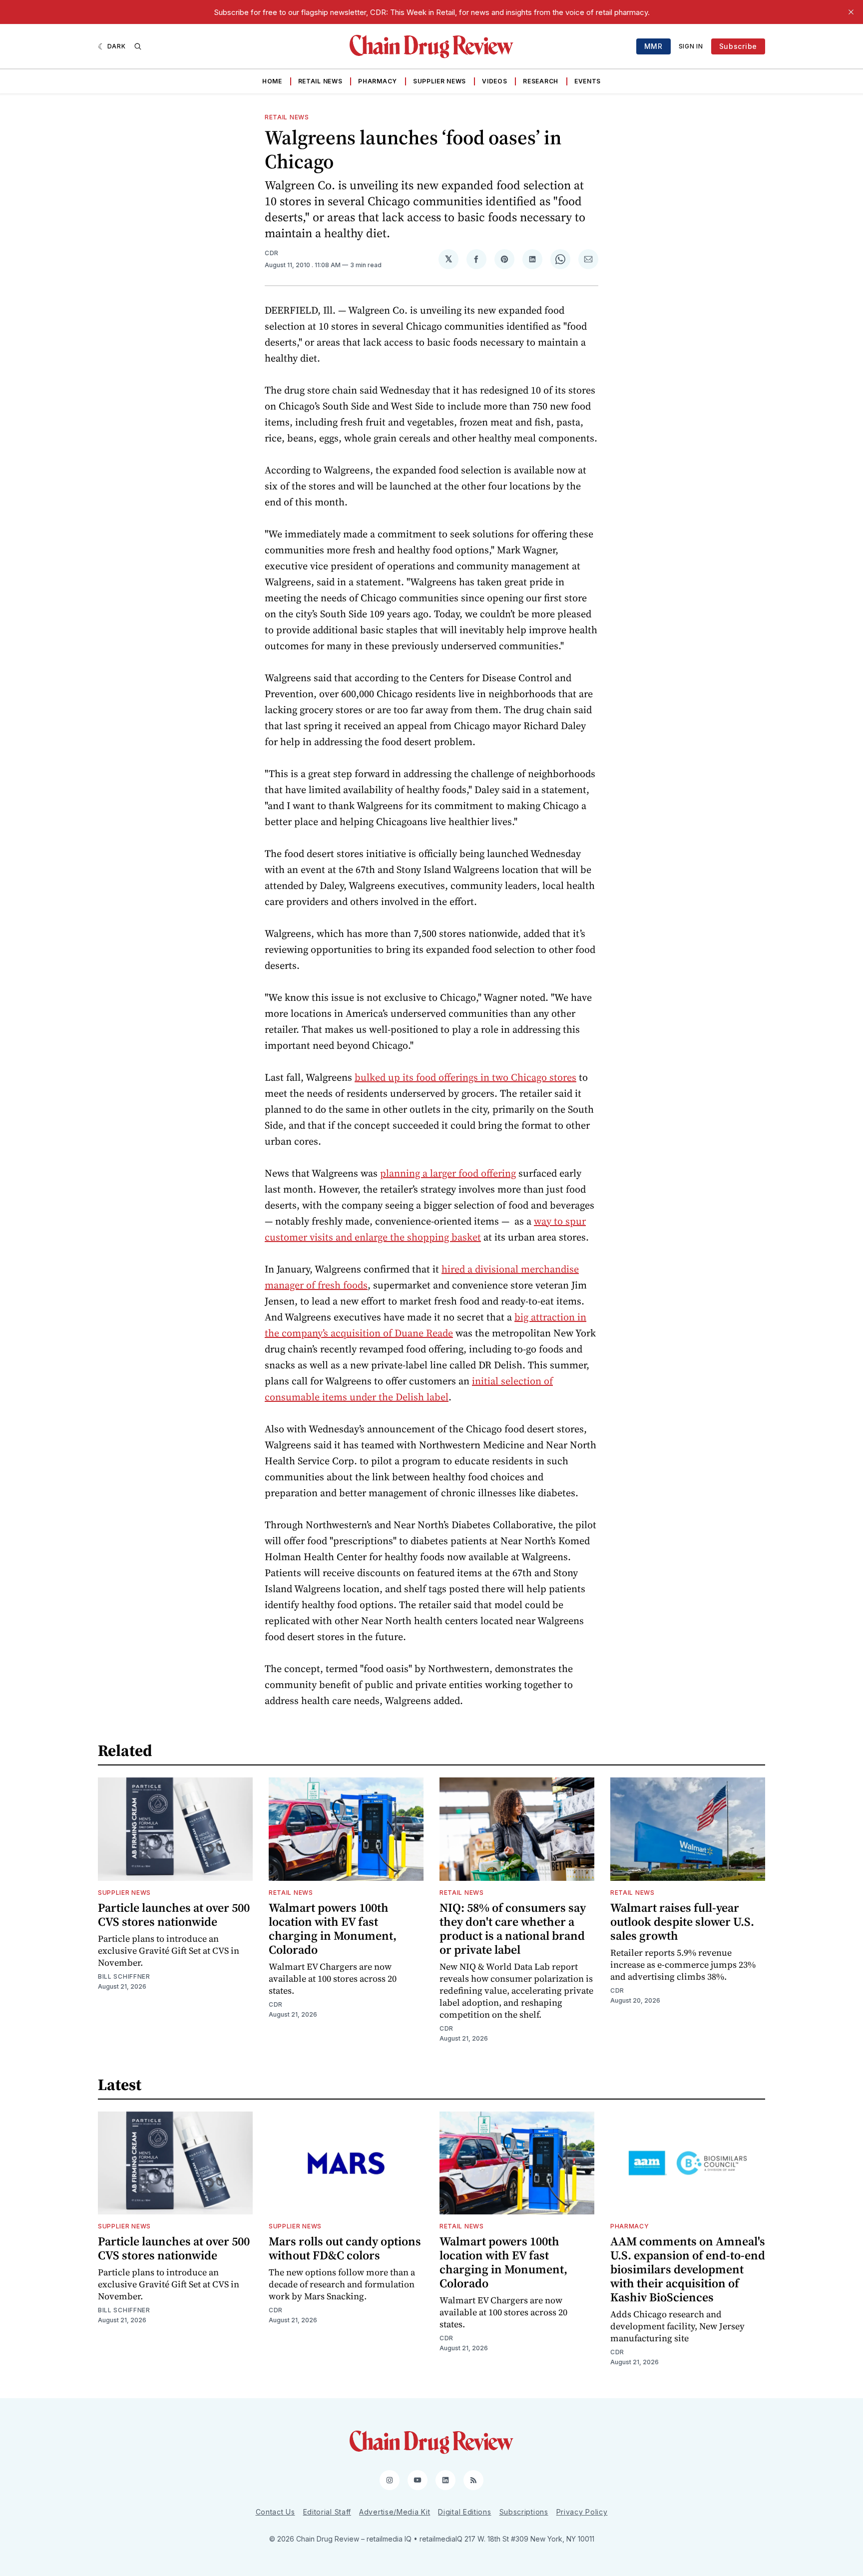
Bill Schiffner (124, 1976)
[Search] (138, 46)
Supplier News (439, 81)
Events (588, 81)
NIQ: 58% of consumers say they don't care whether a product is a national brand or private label (513, 1929)
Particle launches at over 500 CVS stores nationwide (174, 1915)
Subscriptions (524, 2512)
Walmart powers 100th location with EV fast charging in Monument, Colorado (333, 1929)
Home (272, 81)
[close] (851, 12)
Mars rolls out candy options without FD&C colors (345, 2248)
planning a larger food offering (448, 1173)
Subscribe (738, 46)
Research (541, 81)
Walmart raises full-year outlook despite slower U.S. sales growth (682, 1922)
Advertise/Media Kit (395, 2512)
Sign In (691, 46)
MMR (653, 46)
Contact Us (275, 2512)
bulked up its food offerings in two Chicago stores (465, 1077)
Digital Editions (464, 2512)
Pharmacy (378, 81)
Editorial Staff (327, 2512)
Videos (494, 81)
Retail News (320, 81)
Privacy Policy (582, 2512)
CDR (272, 253)
